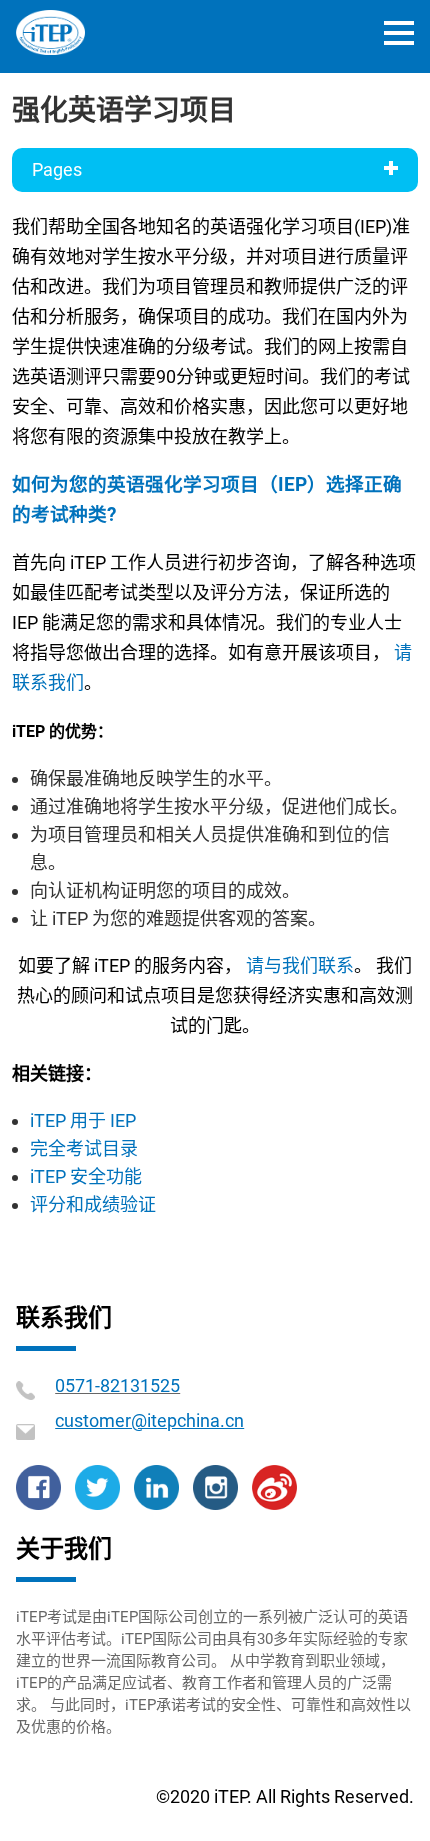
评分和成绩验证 (93, 1204)
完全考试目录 (84, 1148)
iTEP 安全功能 (86, 1176)
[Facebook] (38, 1485)
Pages (57, 169)
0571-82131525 (117, 1385)
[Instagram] (215, 1485)
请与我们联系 (300, 965)
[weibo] (274, 1485)
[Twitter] (97, 1485)
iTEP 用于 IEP (83, 1120)
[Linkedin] (156, 1485)
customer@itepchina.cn (149, 1420)
